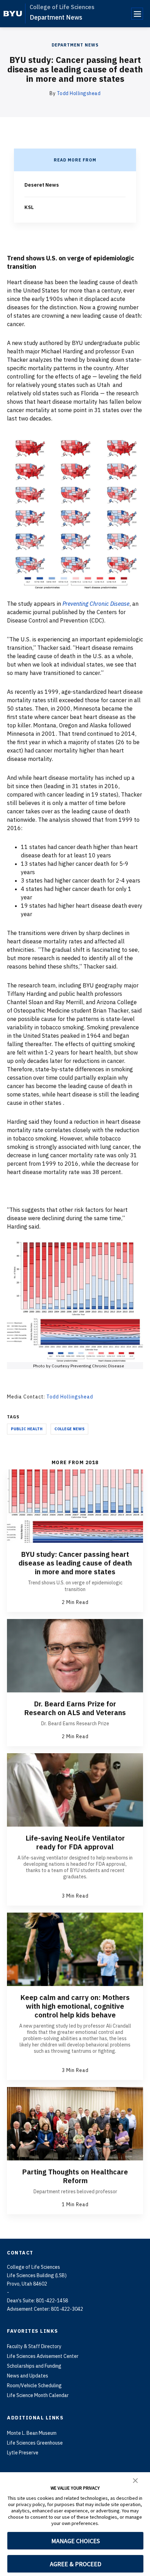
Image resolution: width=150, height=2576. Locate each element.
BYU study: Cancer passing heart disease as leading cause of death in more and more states (75, 1563)
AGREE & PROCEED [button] (76, 2564)
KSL (29, 207)
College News (69, 1429)
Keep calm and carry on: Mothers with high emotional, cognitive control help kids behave (75, 2006)
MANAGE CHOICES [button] (76, 2541)
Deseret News (42, 185)
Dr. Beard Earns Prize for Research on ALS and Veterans (75, 1708)
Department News (56, 17)
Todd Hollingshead (79, 93)
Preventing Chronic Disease (96, 604)
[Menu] (137, 14)
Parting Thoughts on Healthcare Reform (75, 2176)
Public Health (27, 1429)
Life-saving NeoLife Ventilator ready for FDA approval (75, 1842)
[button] (135, 2480)
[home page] (13, 14)
